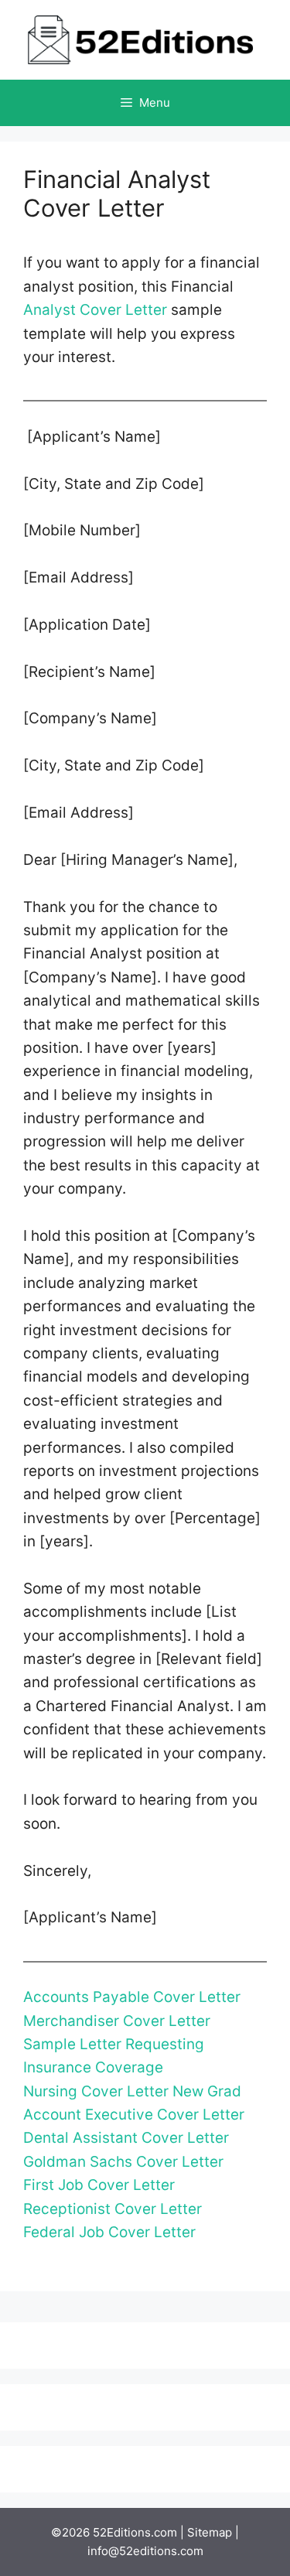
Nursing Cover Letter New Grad (132, 2091)
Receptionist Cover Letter (113, 2209)
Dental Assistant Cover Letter (126, 2138)
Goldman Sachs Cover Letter (123, 2162)
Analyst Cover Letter (95, 310)
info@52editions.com (145, 2551)
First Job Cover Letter (99, 2185)
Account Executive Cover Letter (134, 2115)
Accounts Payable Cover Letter (132, 1997)
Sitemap (210, 2532)
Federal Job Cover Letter (109, 2232)
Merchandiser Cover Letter (117, 2021)
